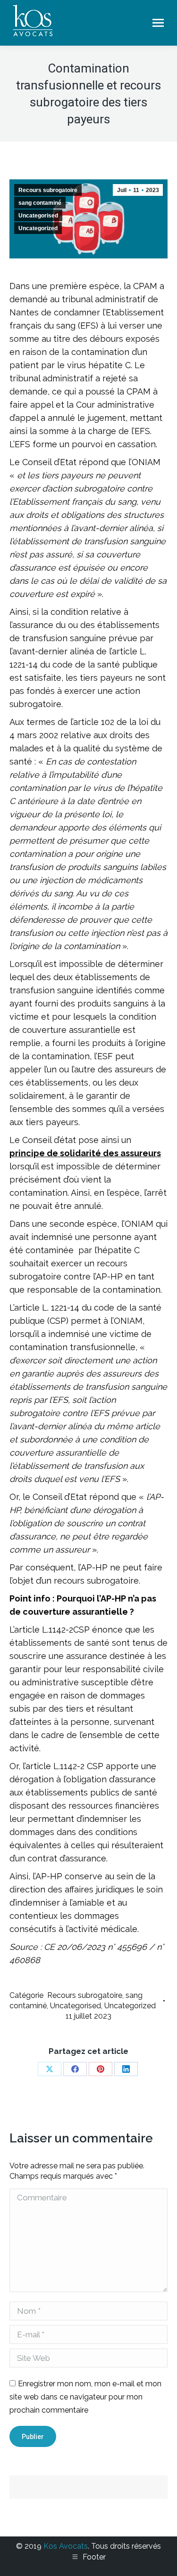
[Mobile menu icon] (158, 23)
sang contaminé (40, 203)
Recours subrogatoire (48, 190)
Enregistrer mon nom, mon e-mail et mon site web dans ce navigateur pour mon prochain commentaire (85, 2397)
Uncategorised (38, 216)
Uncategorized (38, 228)
